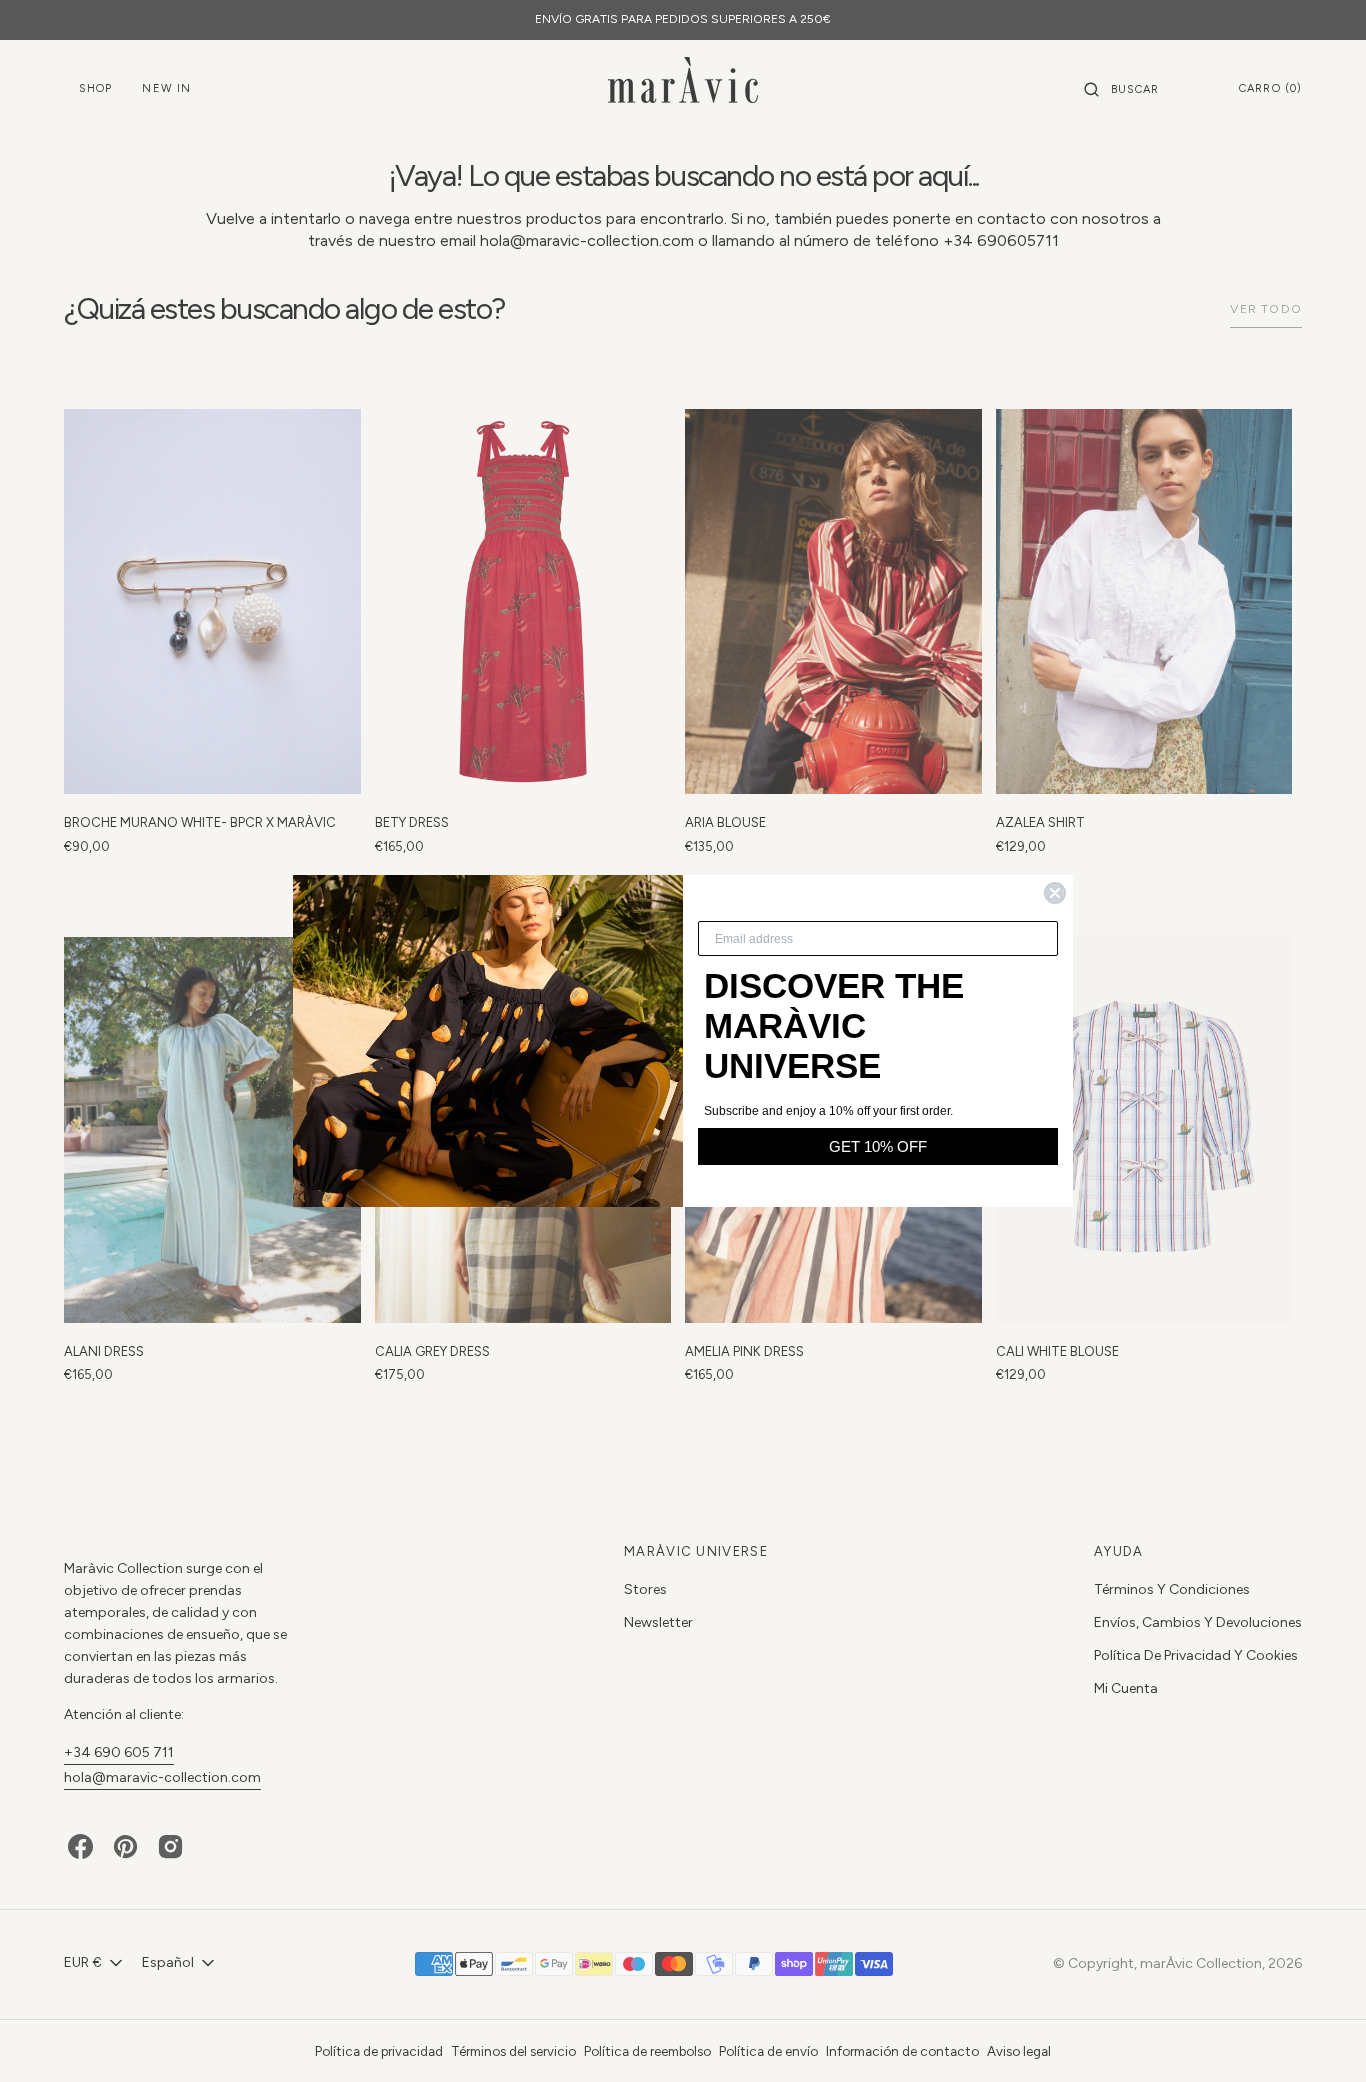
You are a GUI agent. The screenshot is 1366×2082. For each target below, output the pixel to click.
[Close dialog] (1055, 893)
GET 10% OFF (878, 1146)
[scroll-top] (1320, 2036)
